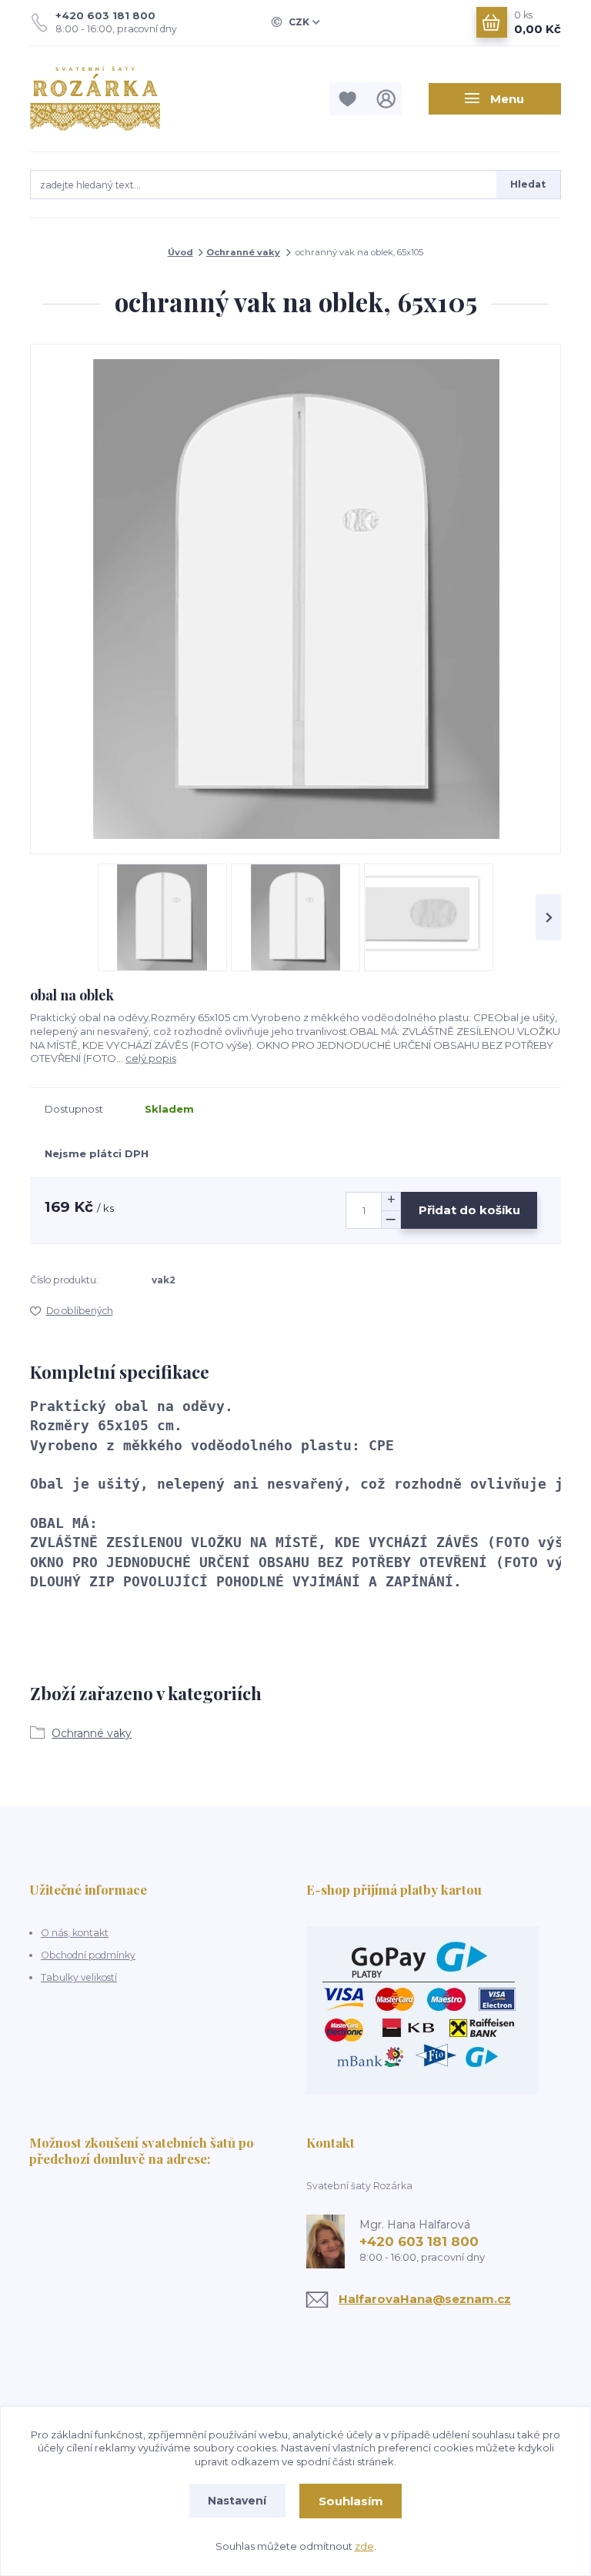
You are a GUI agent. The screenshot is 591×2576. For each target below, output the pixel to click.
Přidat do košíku (469, 1210)
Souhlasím (351, 2501)
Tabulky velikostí (79, 1977)
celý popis (151, 1058)
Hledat (528, 184)
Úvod (180, 252)
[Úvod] (110, 98)
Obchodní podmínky (88, 1955)
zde (364, 2546)
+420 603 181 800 (105, 15)
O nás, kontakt (75, 1933)
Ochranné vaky (243, 252)
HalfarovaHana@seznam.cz (425, 2299)
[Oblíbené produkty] (349, 99)
